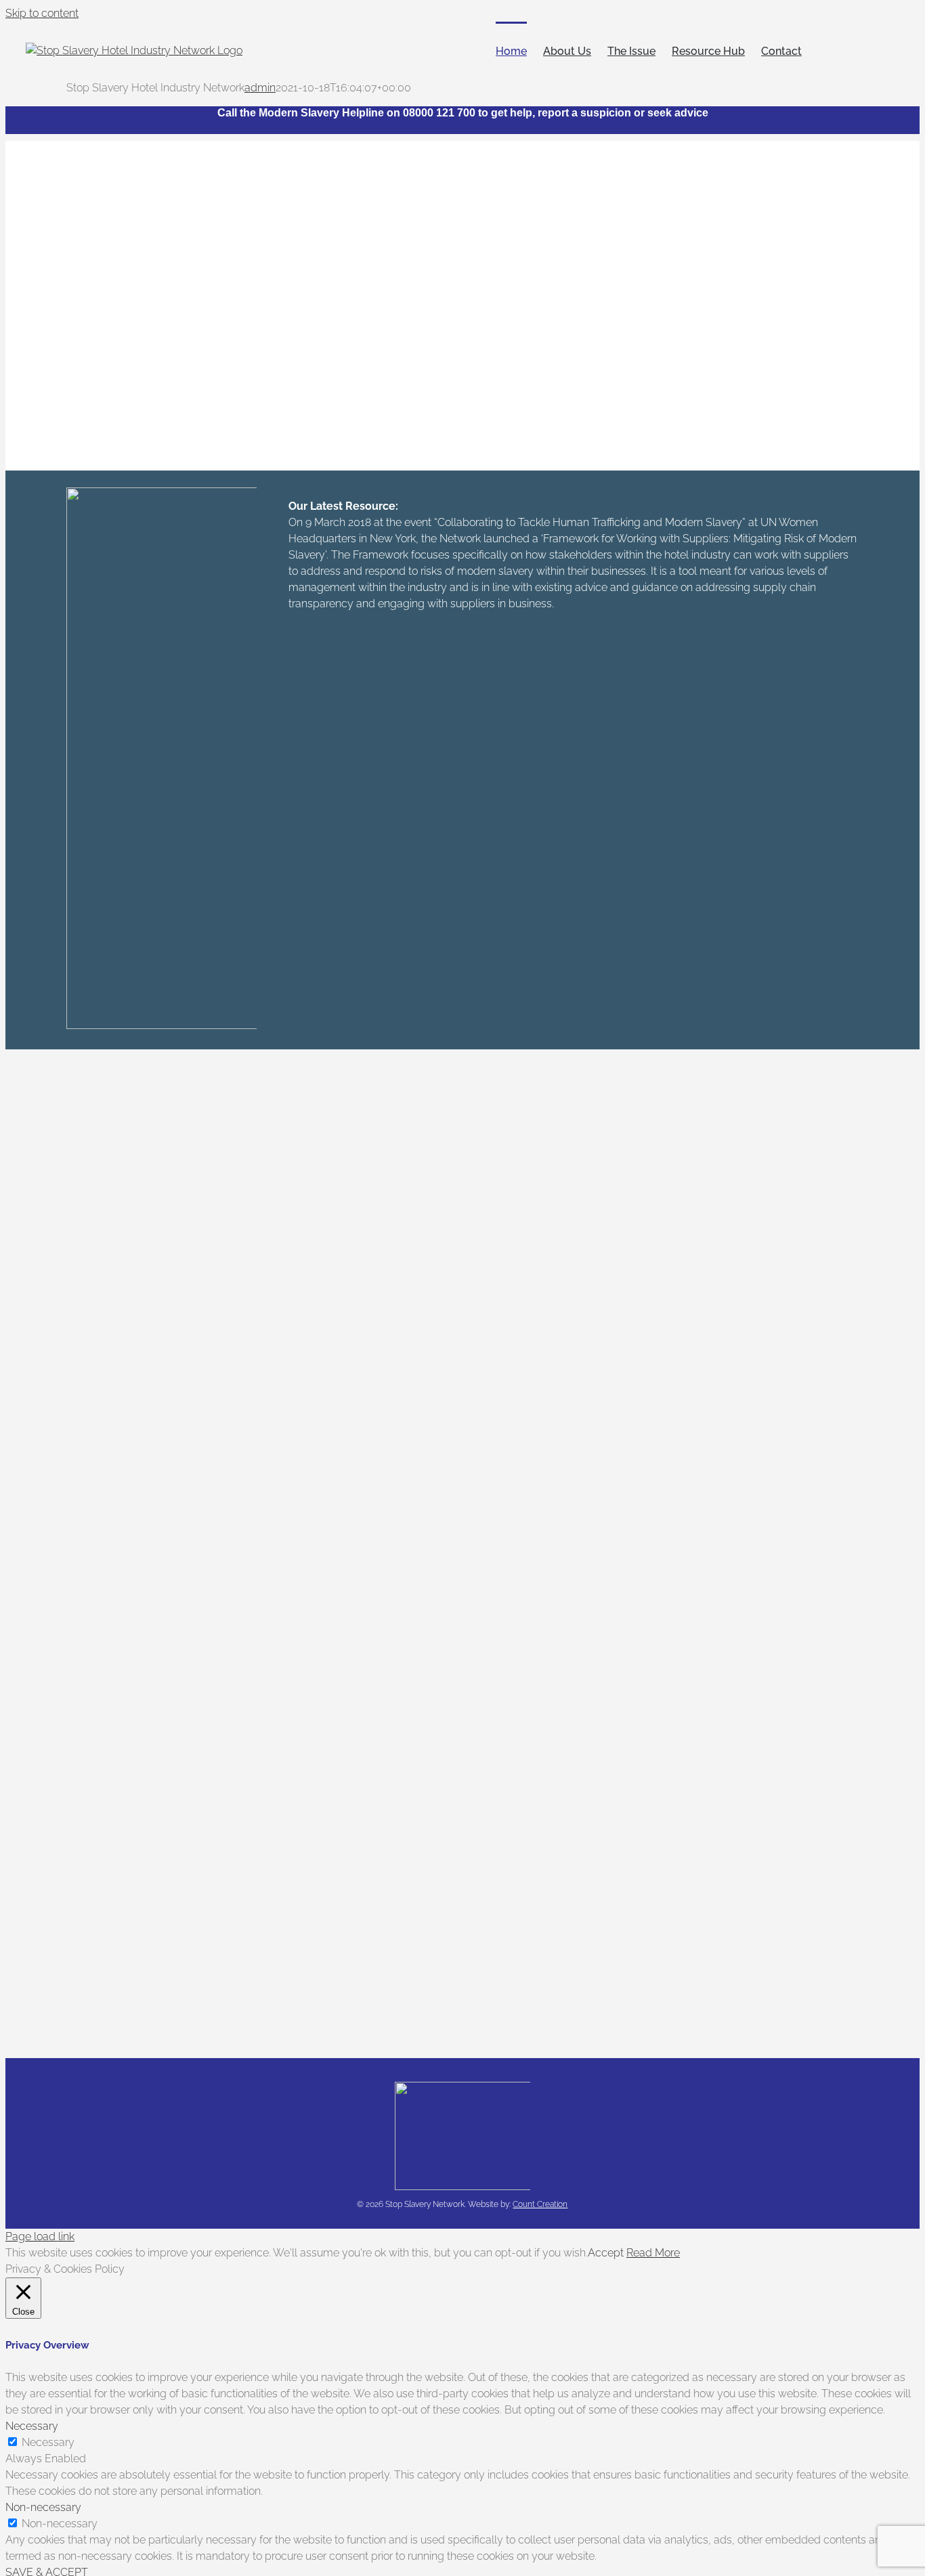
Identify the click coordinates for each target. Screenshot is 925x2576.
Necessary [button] (32, 2426)
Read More (653, 2253)
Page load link (40, 2236)
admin (260, 88)
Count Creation (540, 2204)
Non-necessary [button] (43, 2507)
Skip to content (42, 13)
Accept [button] (606, 2253)
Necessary (48, 2442)
